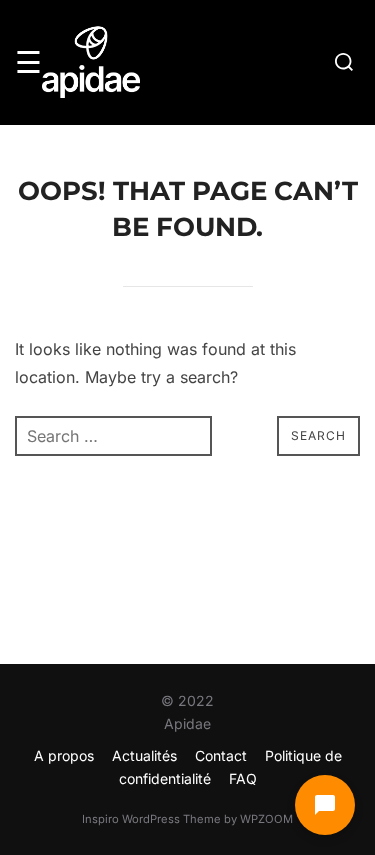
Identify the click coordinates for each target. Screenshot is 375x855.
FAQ (243, 778)
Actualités (144, 755)
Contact (221, 755)
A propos (64, 755)
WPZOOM (266, 819)
